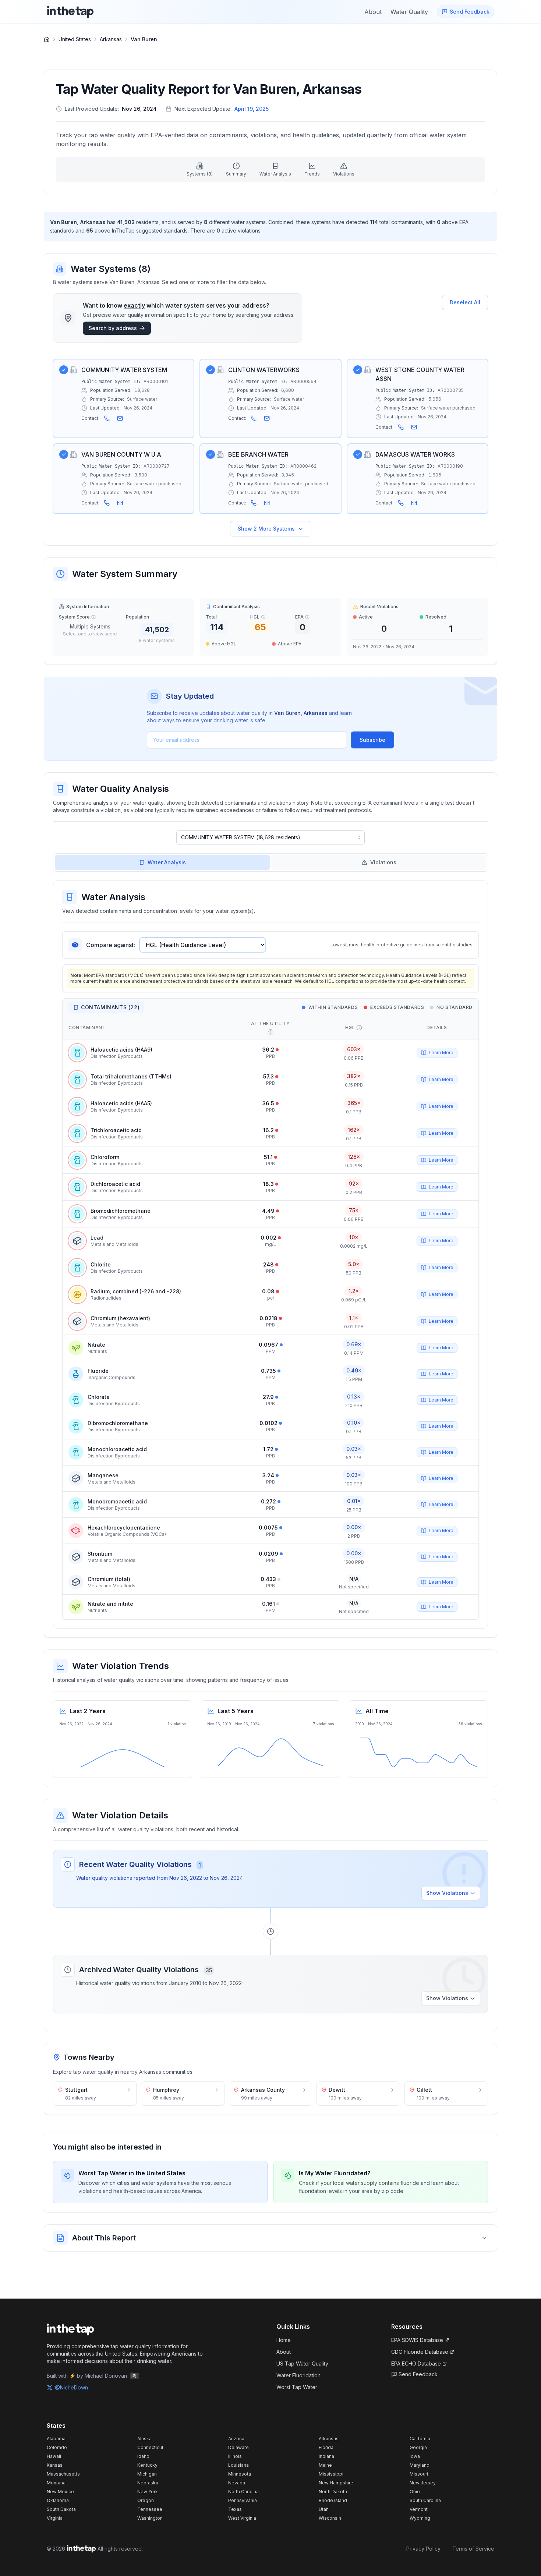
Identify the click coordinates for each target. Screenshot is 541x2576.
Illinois (235, 2456)
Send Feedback (418, 2374)
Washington (150, 2518)
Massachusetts (63, 2474)
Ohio (415, 2492)
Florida (326, 2447)
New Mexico (60, 2492)
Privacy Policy (423, 2549)
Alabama (56, 2439)
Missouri (419, 2474)
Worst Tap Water (297, 2387)
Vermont (419, 2509)
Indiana (326, 2456)
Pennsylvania (243, 2500)
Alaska (144, 2439)
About (284, 2352)
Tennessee (150, 2509)
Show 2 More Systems (266, 529)
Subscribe (372, 740)
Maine (325, 2465)
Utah (324, 2509)
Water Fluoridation (298, 2375)
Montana (56, 2483)
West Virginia (242, 2518)
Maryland (420, 2465)
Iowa (415, 2456)
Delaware (238, 2447)
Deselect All (465, 302)
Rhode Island (333, 2500)
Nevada (237, 2483)
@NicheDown (71, 2387)
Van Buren (144, 39)
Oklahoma (58, 2500)
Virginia (55, 2518)
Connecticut (150, 2447)
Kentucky (147, 2465)
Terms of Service (473, 2549)
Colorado (57, 2447)
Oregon (146, 2500)
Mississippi (331, 2474)
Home (284, 2340)
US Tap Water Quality (302, 2364)
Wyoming (420, 2518)
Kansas (55, 2465)
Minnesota (240, 2474)
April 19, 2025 (252, 109)
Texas (235, 2509)
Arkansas (111, 39)
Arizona (236, 2439)
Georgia (418, 2447)
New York (148, 2492)
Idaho (143, 2456)
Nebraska (148, 2483)
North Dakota (333, 2492)
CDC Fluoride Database (420, 2352)
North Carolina (243, 2492)
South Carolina (425, 2500)
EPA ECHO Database (416, 2364)
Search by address (113, 328)
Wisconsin (330, 2518)
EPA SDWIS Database (417, 2340)
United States (75, 39)
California (420, 2439)
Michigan (147, 2474)
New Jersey (423, 2483)
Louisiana (238, 2465)
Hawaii (54, 2456)
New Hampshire (336, 2483)
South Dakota (61, 2509)
